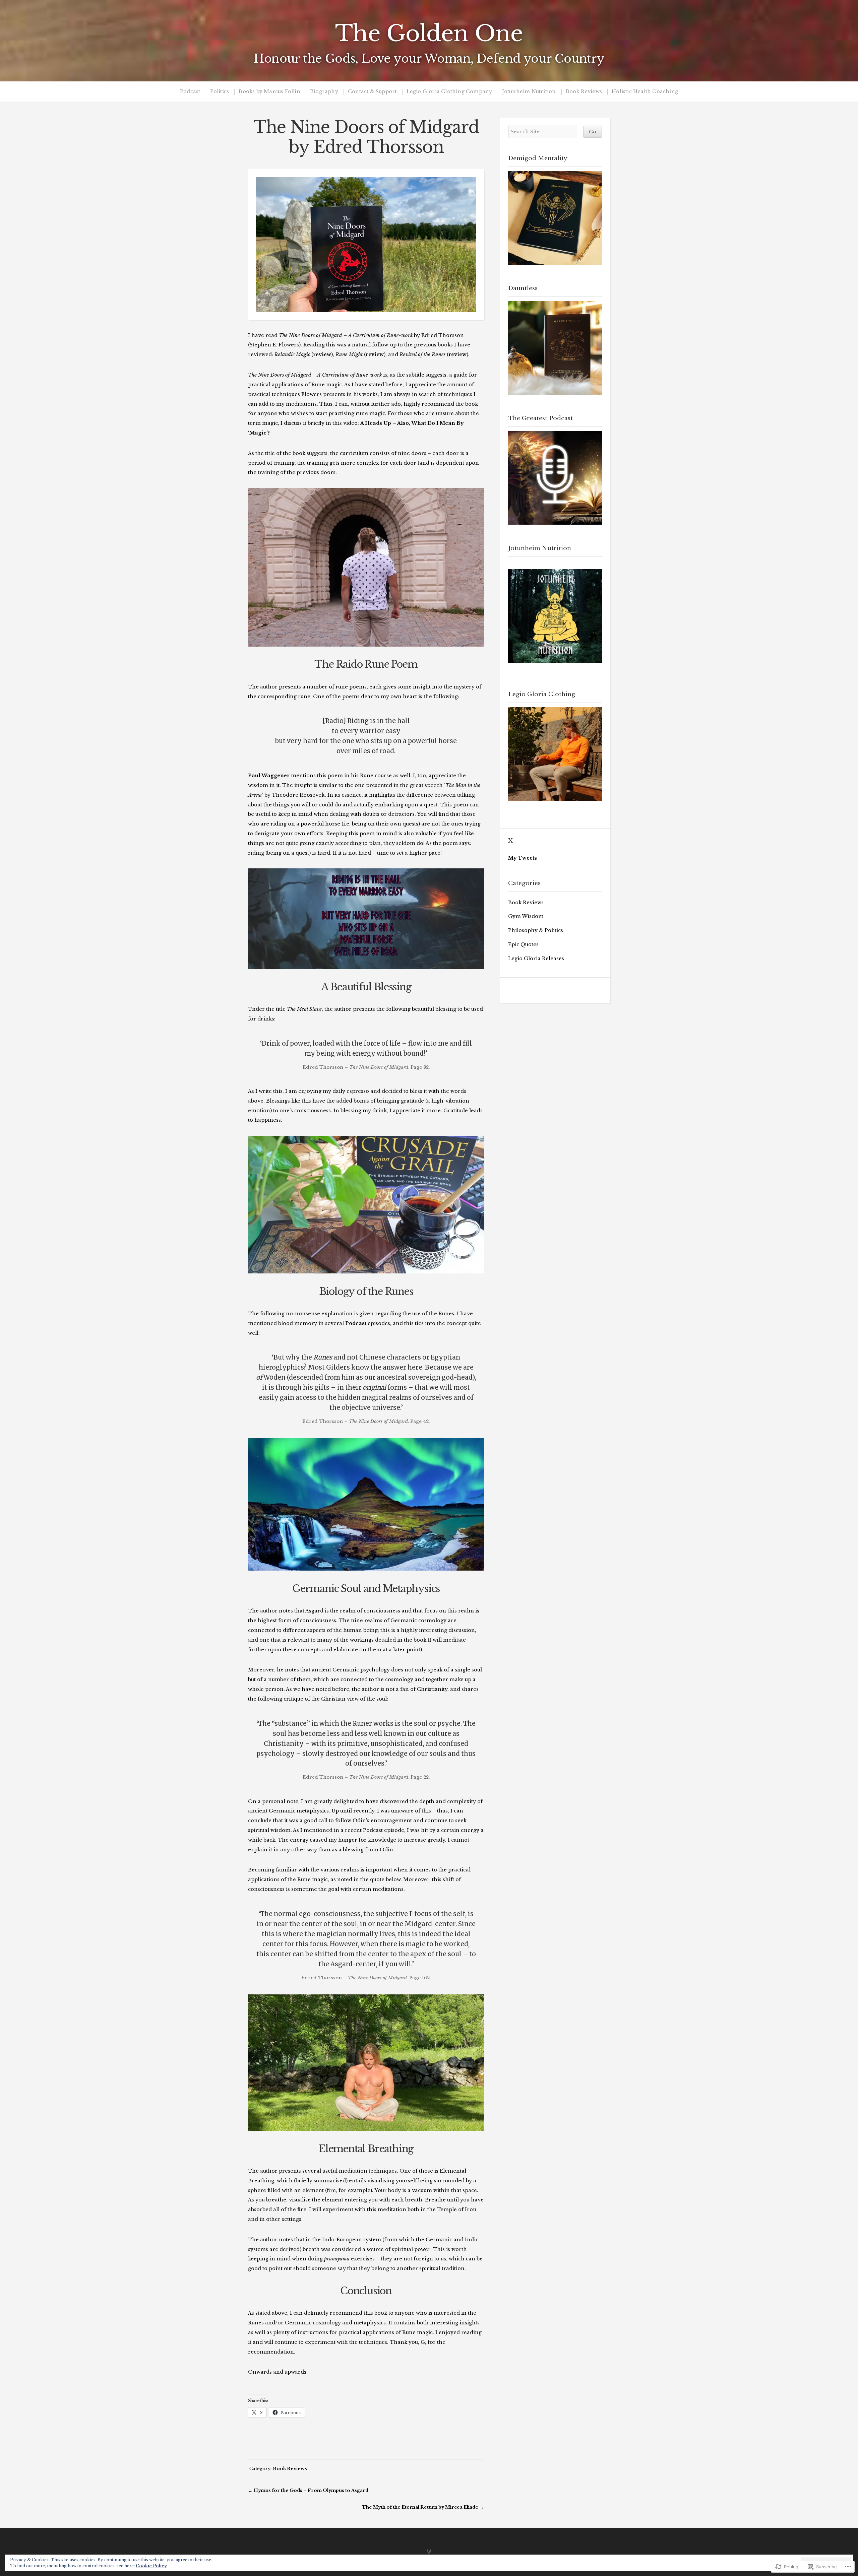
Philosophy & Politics (536, 930)
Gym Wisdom (526, 916)
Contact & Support (372, 92)
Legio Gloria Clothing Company (449, 92)
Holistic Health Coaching (645, 92)
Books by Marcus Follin (269, 92)
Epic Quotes (523, 944)
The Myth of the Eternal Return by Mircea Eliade (420, 2507)
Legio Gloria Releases (536, 959)
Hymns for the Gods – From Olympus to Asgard (311, 2490)
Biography (324, 92)
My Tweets (523, 858)
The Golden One (429, 34)
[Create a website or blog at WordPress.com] (429, 2552)
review (322, 354)
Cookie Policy (151, 2566)
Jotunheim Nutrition (529, 92)
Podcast (190, 92)
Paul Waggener (269, 776)
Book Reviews (584, 92)
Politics (220, 92)
